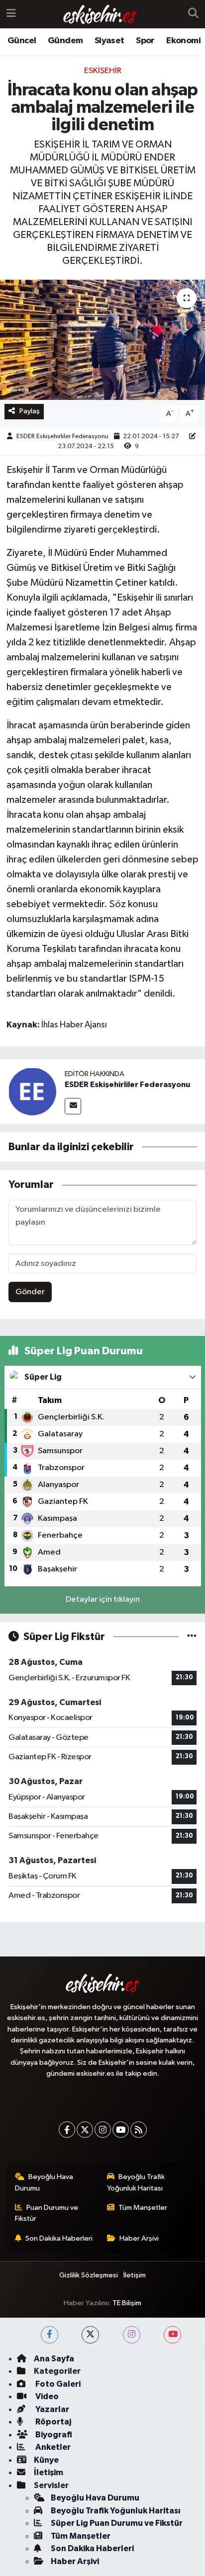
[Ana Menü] (11, 14)
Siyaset (109, 41)
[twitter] (90, 2335)
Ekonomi (183, 41)
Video (46, 2396)
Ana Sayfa (54, 2359)
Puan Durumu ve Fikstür (47, 2213)
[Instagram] (103, 2130)
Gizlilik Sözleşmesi (89, 2275)
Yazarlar (51, 2409)
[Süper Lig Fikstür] (192, 1637)
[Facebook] (67, 2130)
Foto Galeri (57, 2384)
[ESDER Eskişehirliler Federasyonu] (32, 1091)
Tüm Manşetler (143, 2208)
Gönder (30, 1292)
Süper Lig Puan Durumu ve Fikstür (117, 2523)
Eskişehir (103, 71)
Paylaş (30, 411)
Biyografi (53, 2435)
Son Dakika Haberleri (59, 2238)
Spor (145, 41)
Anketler (52, 2447)
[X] (85, 2130)
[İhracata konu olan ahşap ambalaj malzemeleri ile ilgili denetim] (102, 340)
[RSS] (139, 2130)
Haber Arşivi (139, 2238)
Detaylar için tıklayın (103, 1600)
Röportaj (52, 2422)
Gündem (65, 41)
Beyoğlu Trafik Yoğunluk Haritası (136, 2182)
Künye (46, 2460)
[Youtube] (121, 2130)
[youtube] (172, 2335)
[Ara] (193, 14)
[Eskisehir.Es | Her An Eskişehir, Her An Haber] (100, 14)
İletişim (135, 2275)
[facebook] (50, 2335)
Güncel (22, 41)
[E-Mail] (73, 1106)
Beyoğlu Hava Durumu (44, 2182)
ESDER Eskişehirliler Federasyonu (62, 436)
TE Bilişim (127, 2303)
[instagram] (132, 2335)
